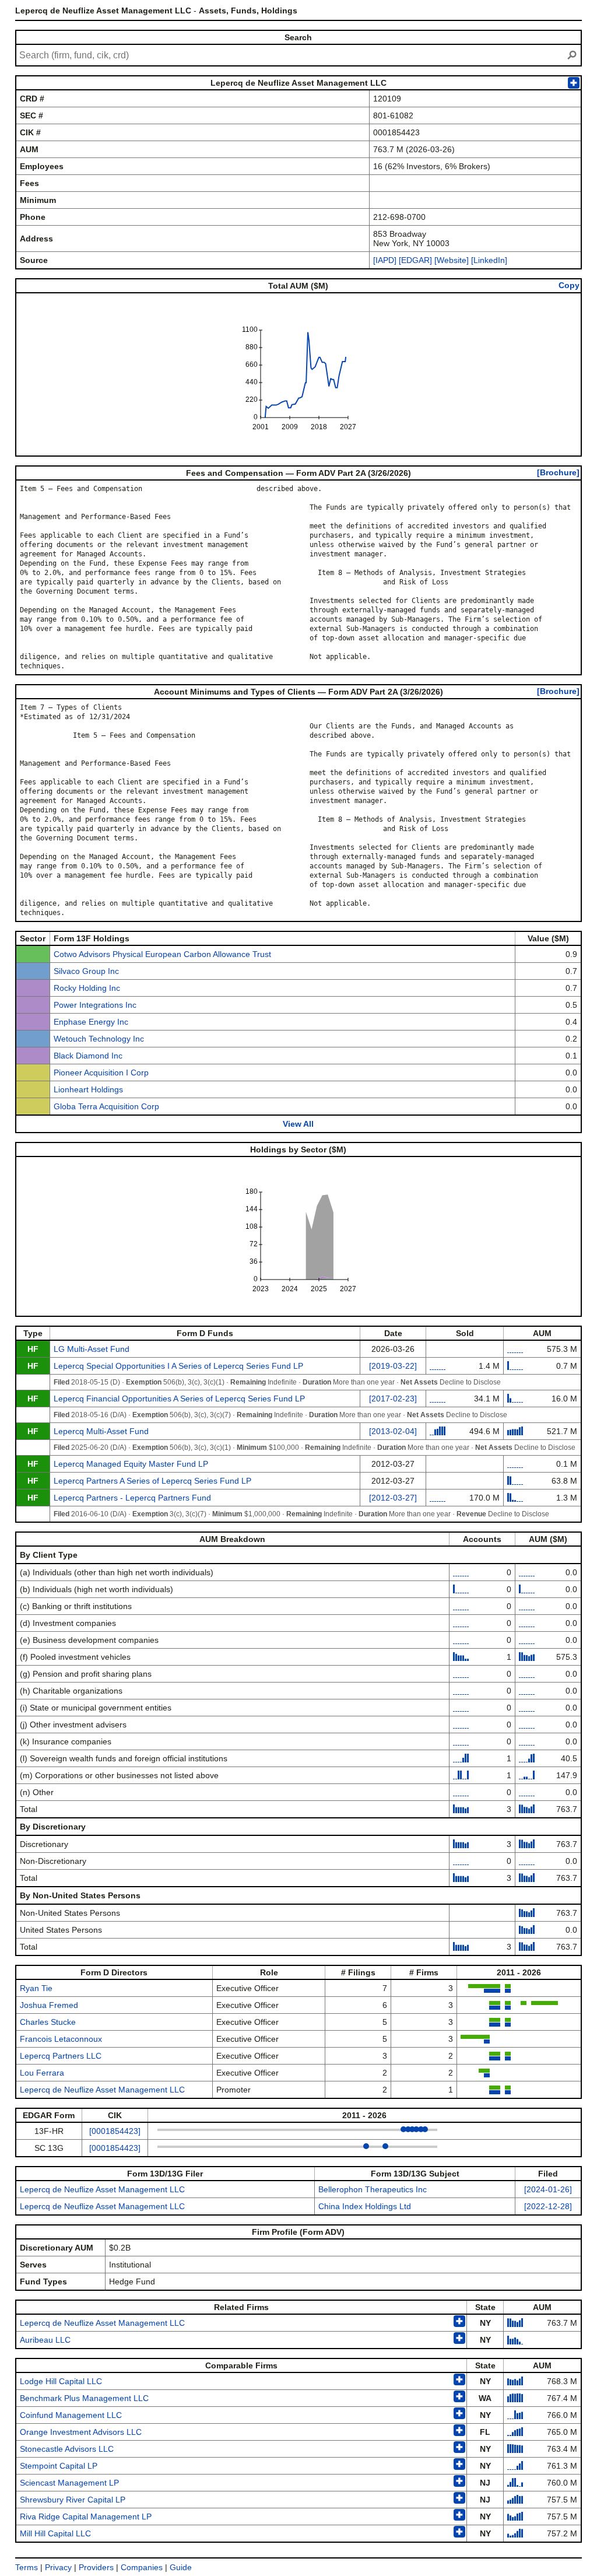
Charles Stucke (48, 2022)
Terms (27, 2567)
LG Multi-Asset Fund (92, 1349)
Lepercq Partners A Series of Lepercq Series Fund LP (152, 1481)
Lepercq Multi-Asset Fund (101, 1431)
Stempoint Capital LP (59, 2466)
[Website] (452, 260)
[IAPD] (385, 260)
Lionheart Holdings (88, 1089)
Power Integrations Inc (95, 1005)
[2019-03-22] (393, 1366)
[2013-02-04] (393, 1431)
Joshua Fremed (49, 2005)
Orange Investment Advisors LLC (81, 2432)
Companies (142, 2567)
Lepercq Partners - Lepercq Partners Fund (132, 1498)
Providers (96, 2567)
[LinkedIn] (488, 260)
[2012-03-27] (393, 1498)
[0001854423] (115, 2131)
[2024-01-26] (548, 2189)
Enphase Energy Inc (91, 1022)
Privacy (58, 2567)
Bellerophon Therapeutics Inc (373, 2189)
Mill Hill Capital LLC (55, 2533)
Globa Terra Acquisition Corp (106, 1106)
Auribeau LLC (45, 2340)
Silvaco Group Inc (86, 971)
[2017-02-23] (393, 1399)
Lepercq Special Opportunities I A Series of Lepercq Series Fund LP (178, 1366)
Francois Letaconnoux (61, 2039)
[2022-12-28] (548, 2206)
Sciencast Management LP (69, 2483)
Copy (569, 285)
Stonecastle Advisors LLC (67, 2449)
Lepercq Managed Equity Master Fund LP (131, 1464)
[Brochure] (558, 472)
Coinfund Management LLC (71, 2415)
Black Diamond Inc (88, 1056)
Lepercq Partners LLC (61, 2056)
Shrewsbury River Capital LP (73, 2500)
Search (298, 37)
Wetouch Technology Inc (99, 1039)
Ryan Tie (36, 1988)
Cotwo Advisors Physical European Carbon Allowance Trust (162, 954)
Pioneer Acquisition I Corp (101, 1073)
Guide (181, 2567)
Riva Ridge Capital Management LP (86, 2517)
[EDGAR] (415, 260)
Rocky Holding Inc (87, 988)
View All (298, 1124)
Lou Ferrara (42, 2073)
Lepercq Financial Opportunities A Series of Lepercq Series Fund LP (179, 1399)
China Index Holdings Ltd (365, 2206)
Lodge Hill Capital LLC (61, 2381)
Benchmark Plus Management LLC (84, 2398)
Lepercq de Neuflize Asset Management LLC (102, 2090)
